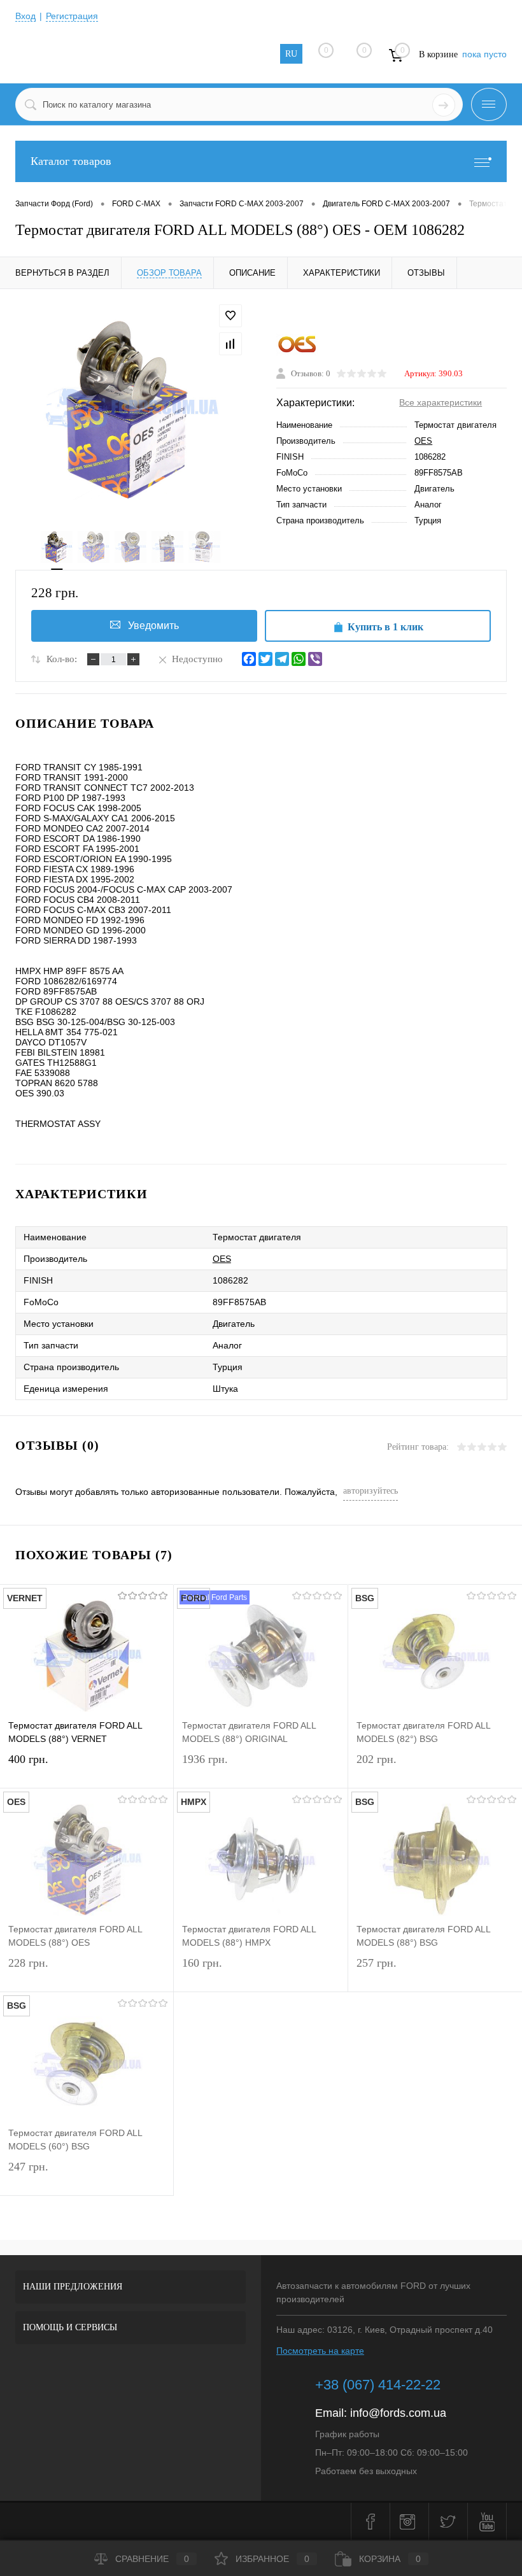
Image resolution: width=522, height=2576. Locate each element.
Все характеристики (441, 402)
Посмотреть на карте (320, 2351)
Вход (25, 16)
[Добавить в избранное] (230, 316)
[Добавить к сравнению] (230, 344)
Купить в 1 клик (385, 627)
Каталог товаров (71, 161)
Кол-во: (62, 659)
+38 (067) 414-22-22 (378, 2385)
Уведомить (153, 626)
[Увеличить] (130, 410)
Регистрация (72, 16)
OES (423, 441)
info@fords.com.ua (398, 2413)
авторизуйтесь (370, 1491)
